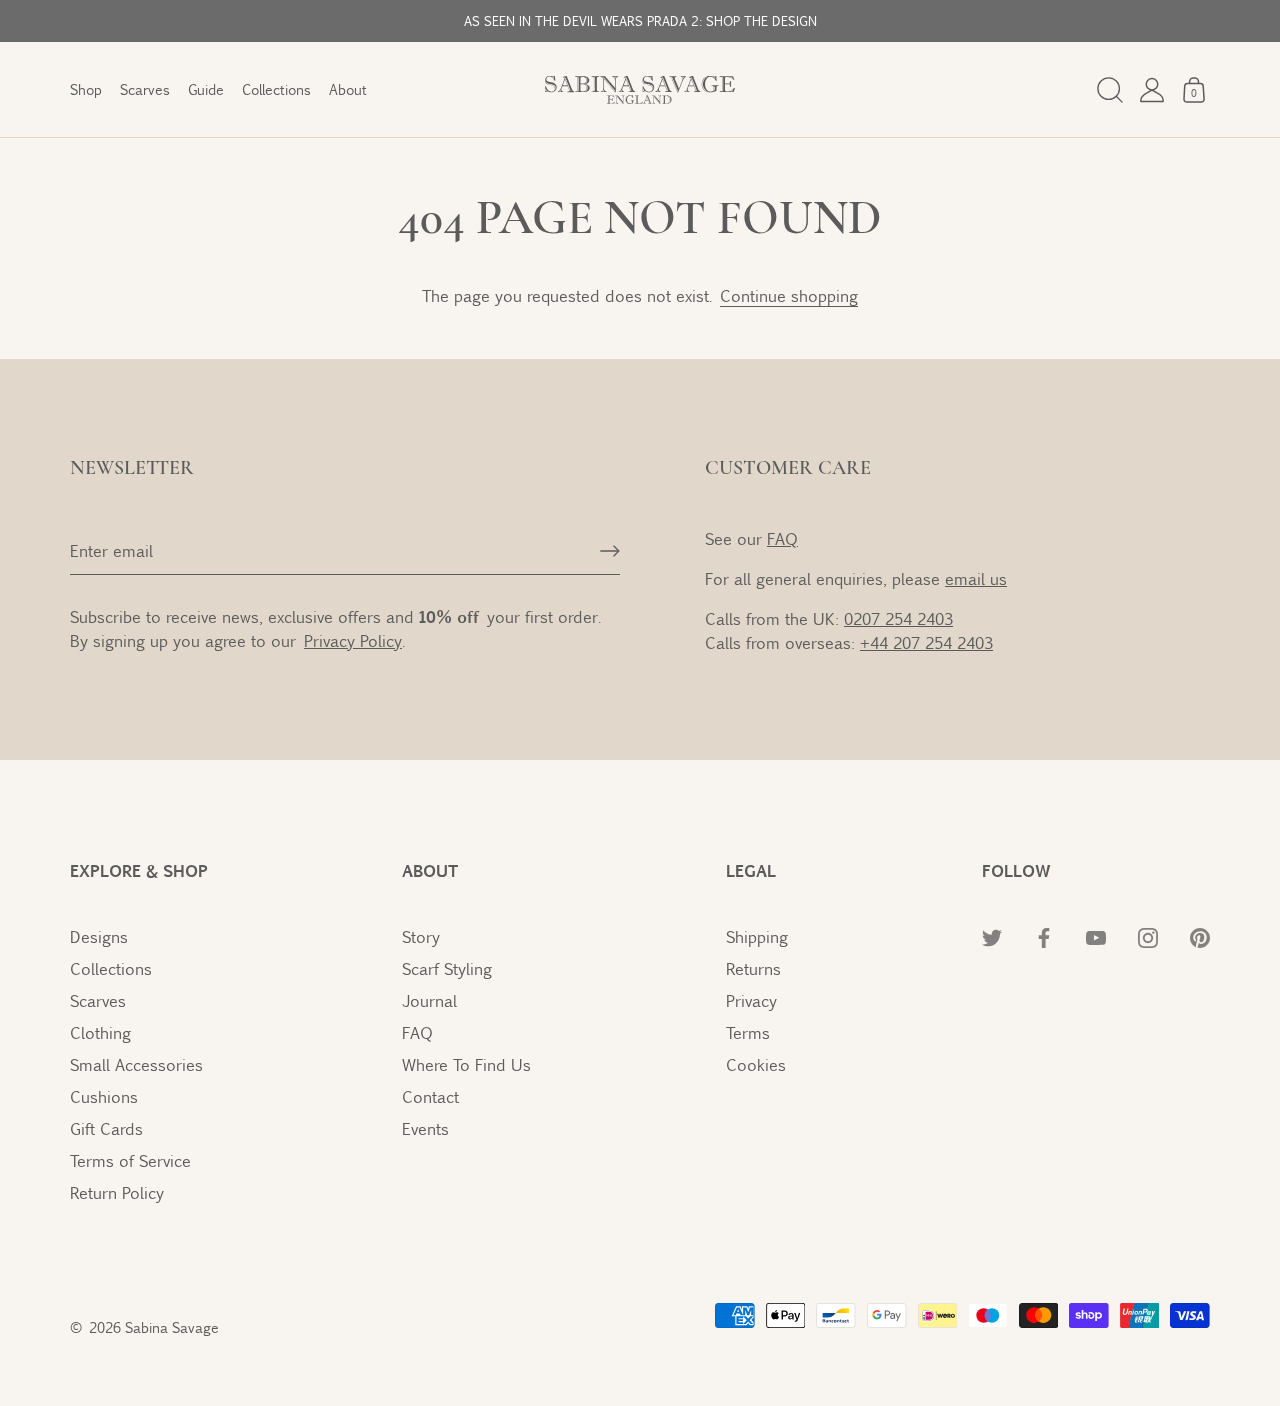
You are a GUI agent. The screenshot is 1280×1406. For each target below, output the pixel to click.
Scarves (145, 89)
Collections (276, 89)
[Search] (1110, 90)
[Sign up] (610, 551)
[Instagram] (1148, 936)
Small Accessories (136, 1064)
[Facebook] (1044, 936)
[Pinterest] (1200, 936)
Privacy (751, 1000)
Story (421, 936)
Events (425, 1128)
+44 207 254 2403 (926, 642)
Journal (429, 1000)
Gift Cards (106, 1128)
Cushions (104, 1096)
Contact (430, 1096)
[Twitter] (992, 936)
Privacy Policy (353, 640)
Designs (99, 936)
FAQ (782, 538)
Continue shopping (789, 295)
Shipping (757, 936)
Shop (86, 89)
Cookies (756, 1064)
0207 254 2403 (898, 618)
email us (976, 578)
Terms (748, 1032)
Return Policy (117, 1192)
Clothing (100, 1032)
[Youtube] (1096, 936)
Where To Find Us (466, 1064)
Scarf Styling (447, 968)
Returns (753, 968)
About (348, 89)
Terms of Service (130, 1160)
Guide (206, 89)
